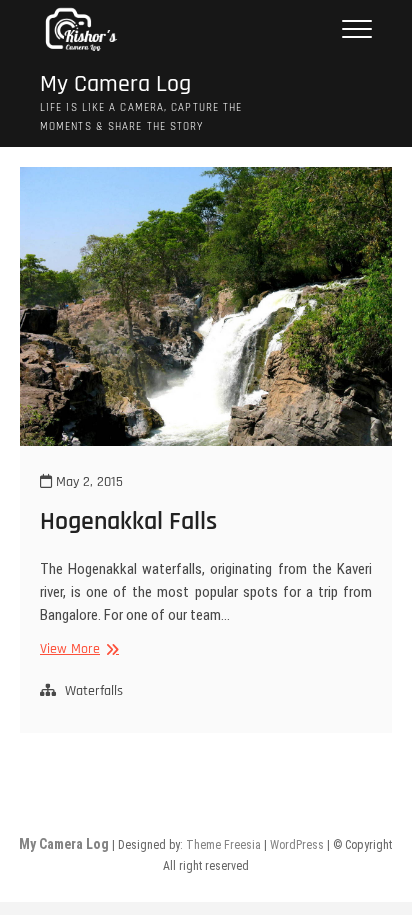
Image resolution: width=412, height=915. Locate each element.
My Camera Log (115, 84)
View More (77, 649)
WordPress (297, 845)
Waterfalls (94, 691)
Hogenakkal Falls (128, 521)
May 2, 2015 (87, 482)
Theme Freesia (223, 845)
